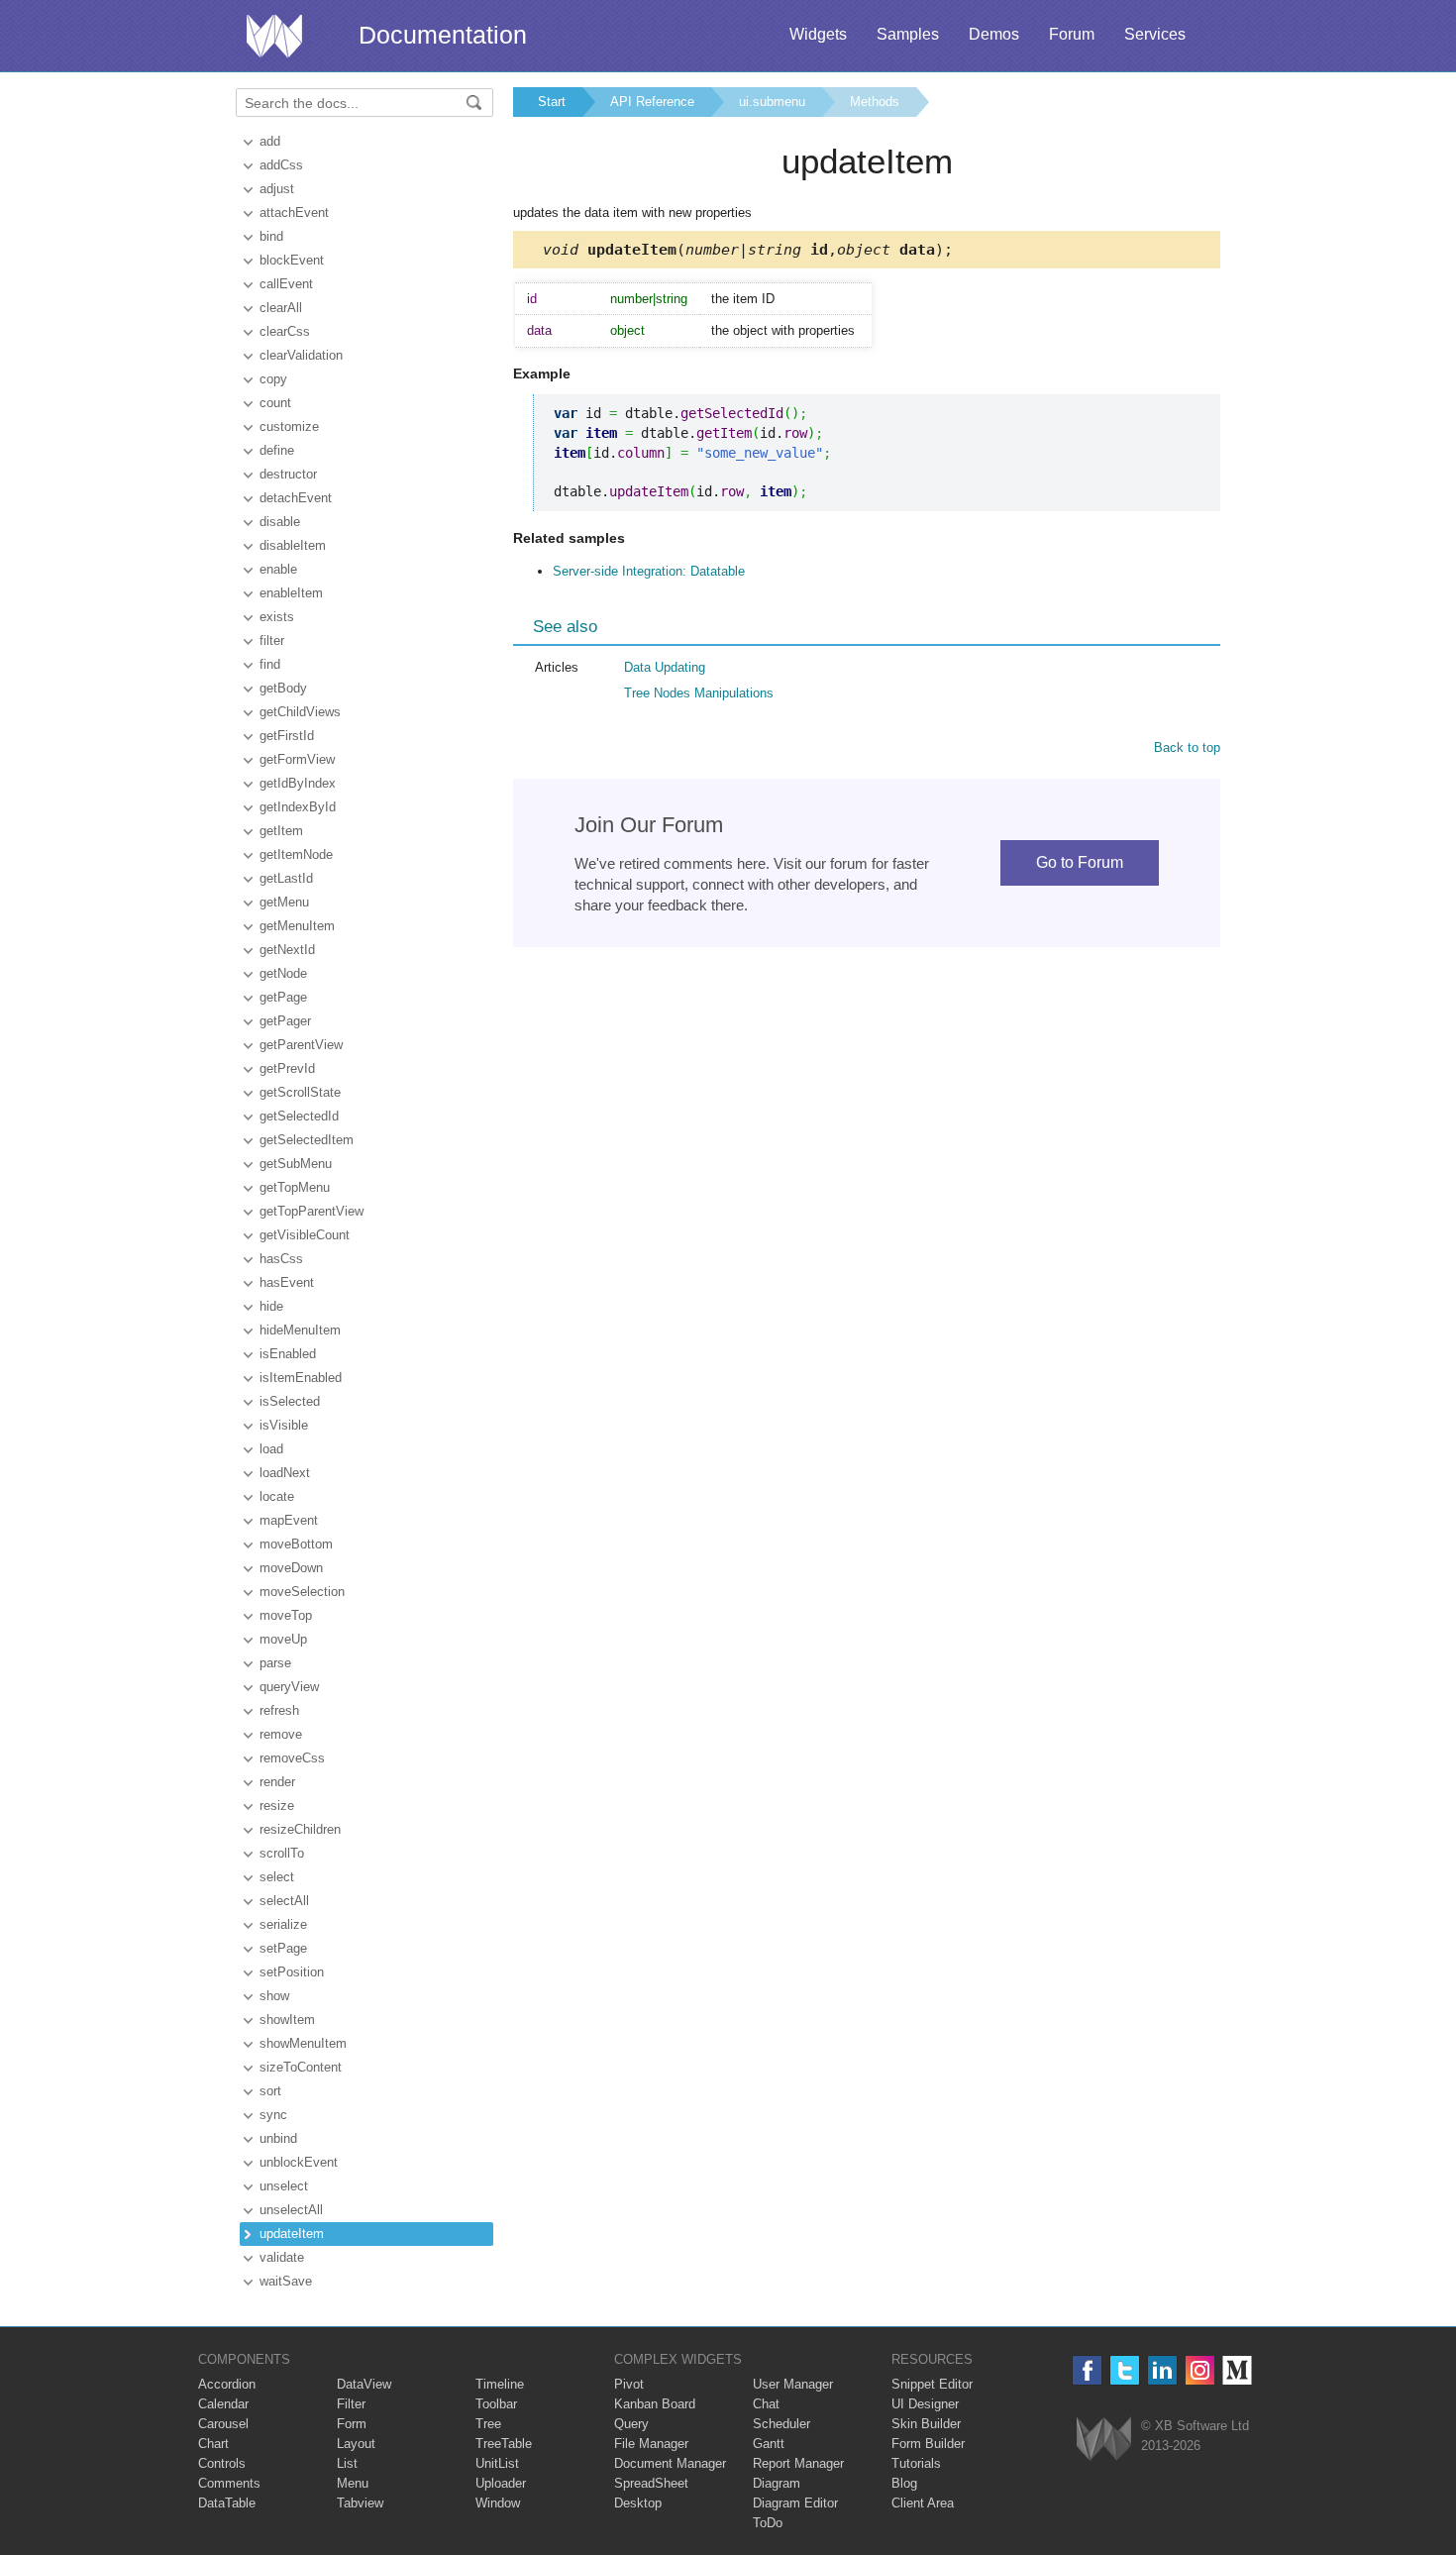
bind (271, 236)
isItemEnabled (301, 1378)
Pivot (629, 2384)
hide (271, 1306)
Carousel (223, 2424)
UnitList (497, 2463)
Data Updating (665, 667)
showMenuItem (303, 2043)
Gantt (769, 2444)
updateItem (292, 2234)
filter (272, 640)
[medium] (1238, 2370)
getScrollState (300, 1092)
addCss (281, 165)
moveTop (286, 1615)
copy (273, 379)
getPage (283, 997)
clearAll (281, 308)
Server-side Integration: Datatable (649, 571)
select (277, 1877)
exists (277, 617)
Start (552, 102)
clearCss (285, 331)
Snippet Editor (932, 2384)
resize (277, 1806)
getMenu (284, 902)
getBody (283, 688)
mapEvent (289, 1520)
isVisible (284, 1425)
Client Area (923, 2503)
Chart (213, 2444)
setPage (283, 1948)
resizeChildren (300, 1829)
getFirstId (287, 736)
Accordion (227, 2384)
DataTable (227, 2503)
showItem (287, 2020)
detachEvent (296, 498)
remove (281, 1734)
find (270, 664)
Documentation (443, 35)
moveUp (283, 1639)
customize (289, 426)
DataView (364, 2384)
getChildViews (300, 712)
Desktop (638, 2503)
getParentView (301, 1045)
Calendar (223, 2404)
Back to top (1187, 747)
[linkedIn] (1162, 2370)
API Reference (652, 102)
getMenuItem (297, 926)
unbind (278, 2138)
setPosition (292, 1972)
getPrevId (287, 1068)
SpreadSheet (651, 2483)
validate (282, 2257)
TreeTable (504, 2444)
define (277, 450)
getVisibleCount (305, 1235)
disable (280, 522)
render (277, 1782)
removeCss (292, 1758)
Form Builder (928, 2444)
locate (277, 1496)
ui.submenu (772, 102)
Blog (904, 2483)
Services (1155, 34)
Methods (875, 102)
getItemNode (296, 854)
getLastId (286, 878)
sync (273, 2115)
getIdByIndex (298, 783)
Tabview (360, 2503)
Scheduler (781, 2424)
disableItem (293, 545)
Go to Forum (1080, 862)
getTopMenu (295, 1187)
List (347, 2463)
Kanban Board (655, 2404)
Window (498, 2503)
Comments (229, 2483)
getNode (283, 973)
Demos (994, 34)
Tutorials (916, 2463)
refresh (279, 1710)
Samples (908, 34)
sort (270, 2091)
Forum (1072, 34)
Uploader (501, 2483)
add (270, 141)
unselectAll (291, 2210)
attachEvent (294, 213)
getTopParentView (312, 1211)
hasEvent (287, 1282)
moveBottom (296, 1544)
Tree (488, 2424)
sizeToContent (301, 2067)
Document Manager (670, 2463)
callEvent (286, 284)
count (275, 403)
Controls (222, 2463)
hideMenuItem (300, 1330)
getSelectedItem (307, 1140)
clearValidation (301, 355)
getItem (281, 831)
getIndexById (298, 807)
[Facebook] (1087, 2370)
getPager (285, 1021)
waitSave (286, 2281)
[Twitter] (1125, 2370)
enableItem (291, 593)
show (274, 1996)
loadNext (285, 1473)
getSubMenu (296, 1164)
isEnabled (288, 1354)
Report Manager (798, 2463)
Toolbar (496, 2404)
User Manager (793, 2384)
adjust (277, 189)
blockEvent (292, 260)
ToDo (768, 2523)
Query (631, 2424)
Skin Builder (926, 2424)
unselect (284, 2186)
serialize (283, 1924)
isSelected (290, 1401)
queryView (289, 1687)
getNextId (287, 950)
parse (275, 1663)
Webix (1104, 2439)
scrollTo (282, 1853)
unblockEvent (299, 2162)
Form (352, 2424)
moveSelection (302, 1592)
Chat (766, 2404)
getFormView (297, 759)
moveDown (291, 1568)
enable (278, 569)
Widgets (818, 34)
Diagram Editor (795, 2503)
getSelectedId (299, 1116)
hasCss (281, 1259)
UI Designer (925, 2404)
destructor (288, 474)
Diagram (777, 2483)
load (271, 1449)
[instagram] (1200, 2370)
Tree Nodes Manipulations (699, 693)
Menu (353, 2483)
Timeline (500, 2384)
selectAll (284, 1901)
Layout (356, 2444)
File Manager (651, 2444)
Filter (351, 2404)
